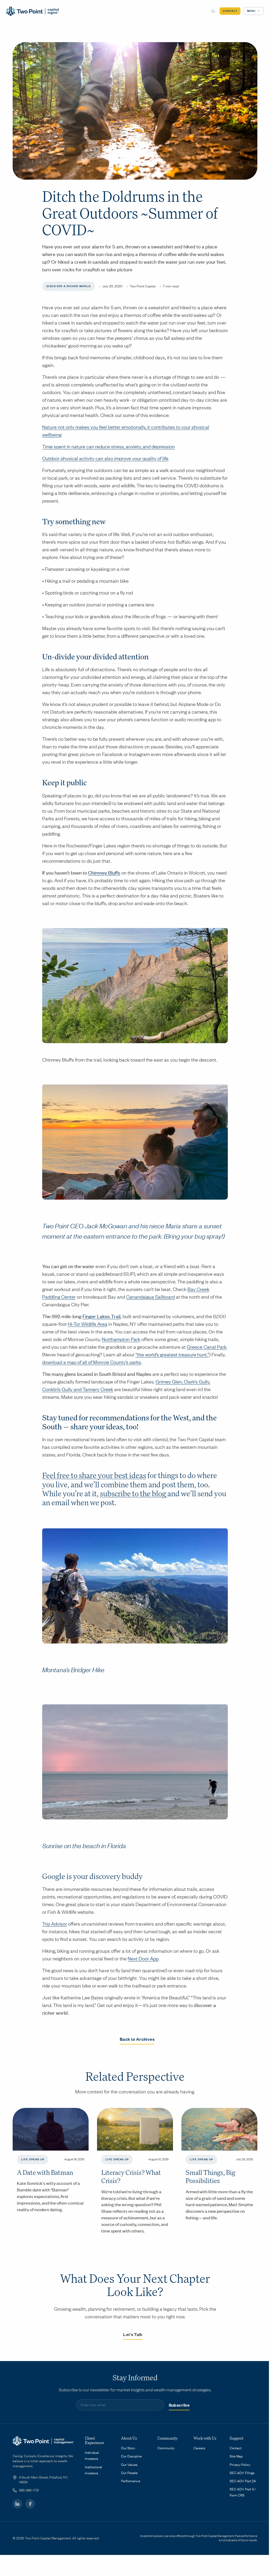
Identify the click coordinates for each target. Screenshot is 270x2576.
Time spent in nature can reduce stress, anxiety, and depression (109, 446)
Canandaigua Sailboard (150, 1297)
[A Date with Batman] (51, 2129)
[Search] (213, 11)
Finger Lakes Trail (102, 1316)
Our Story (128, 2448)
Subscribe (179, 2405)
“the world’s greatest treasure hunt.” (172, 1354)
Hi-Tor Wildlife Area (88, 1324)
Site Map (236, 2456)
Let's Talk (133, 2334)
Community (166, 2448)
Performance (131, 2481)
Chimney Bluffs (104, 873)
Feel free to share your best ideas (94, 1475)
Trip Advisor (55, 1924)
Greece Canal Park (207, 1347)
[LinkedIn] (17, 2504)
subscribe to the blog (134, 1493)
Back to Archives (137, 2039)
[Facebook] (30, 2504)
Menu (251, 11)
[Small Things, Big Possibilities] (219, 2129)
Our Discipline (131, 2456)
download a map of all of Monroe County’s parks (92, 1362)
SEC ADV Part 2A (243, 2481)
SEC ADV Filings (242, 2473)
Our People (129, 2473)
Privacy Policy (240, 2465)
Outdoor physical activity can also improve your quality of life (105, 458)
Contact (230, 11)
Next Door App (143, 1958)
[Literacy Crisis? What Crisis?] (135, 2129)
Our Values (129, 2465)
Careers (199, 2448)
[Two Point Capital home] (33, 11)
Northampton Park (121, 1339)
